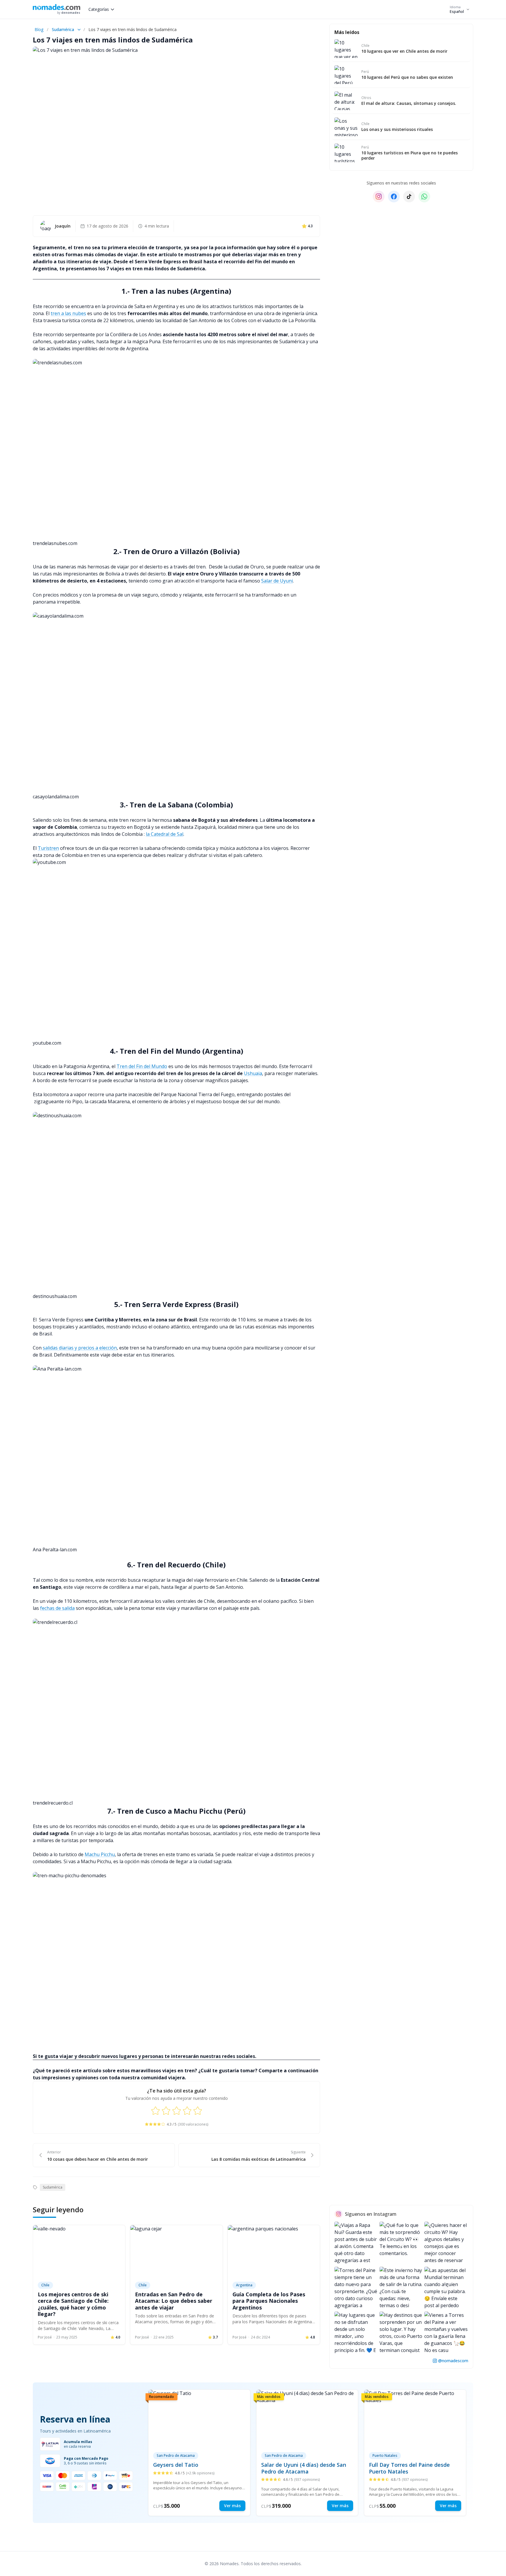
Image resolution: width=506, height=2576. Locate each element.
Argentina (244, 2285)
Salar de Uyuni (277, 581)
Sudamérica (63, 29)
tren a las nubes (68, 313)
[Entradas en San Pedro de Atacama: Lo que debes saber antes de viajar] (176, 2251)
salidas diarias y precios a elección (80, 1348)
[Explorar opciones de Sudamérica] (79, 30)
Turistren (48, 848)
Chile (45, 2285)
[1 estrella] (155, 2111)
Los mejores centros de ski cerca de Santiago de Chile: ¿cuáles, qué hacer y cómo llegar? (73, 2304)
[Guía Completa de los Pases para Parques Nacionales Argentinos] (274, 2251)
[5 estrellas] (198, 2111)
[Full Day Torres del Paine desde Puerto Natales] (415, 2453)
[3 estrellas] (177, 2111)
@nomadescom (453, 2360)
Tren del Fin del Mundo (142, 1066)
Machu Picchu (100, 1854)
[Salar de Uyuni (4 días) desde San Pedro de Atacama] (307, 2453)
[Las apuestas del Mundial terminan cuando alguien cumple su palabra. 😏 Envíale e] (446, 2288)
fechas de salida (57, 1608)
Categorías (99, 9)
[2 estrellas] (166, 2111)
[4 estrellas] (187, 2111)
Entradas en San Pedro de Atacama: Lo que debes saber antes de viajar (174, 2301)
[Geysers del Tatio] (199, 2453)
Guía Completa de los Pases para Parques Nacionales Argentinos (269, 2301)
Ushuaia (253, 1073)
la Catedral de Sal (165, 834)
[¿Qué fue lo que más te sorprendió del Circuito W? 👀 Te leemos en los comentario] (401, 2244)
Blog (39, 29)
